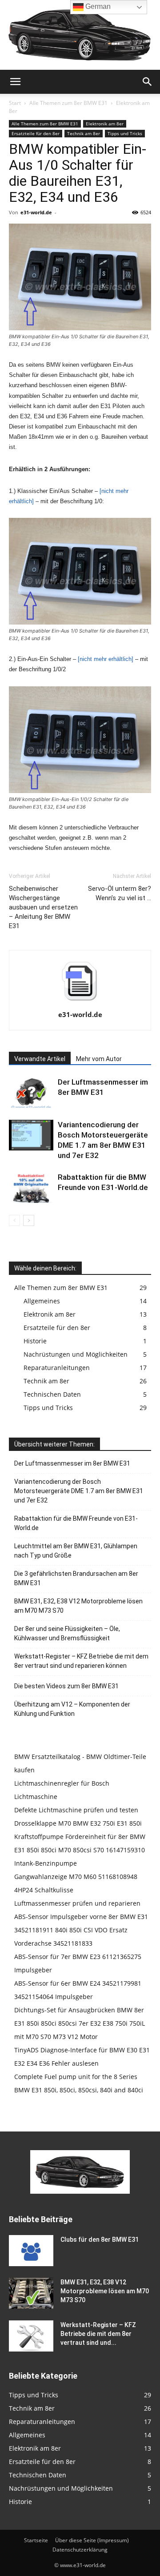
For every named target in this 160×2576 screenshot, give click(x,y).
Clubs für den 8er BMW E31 (100, 2239)
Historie (35, 1341)
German (97, 6)
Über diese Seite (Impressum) (92, 2540)
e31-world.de (36, 212)
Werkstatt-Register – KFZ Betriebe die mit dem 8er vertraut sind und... (98, 2334)
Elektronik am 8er (105, 124)
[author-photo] (80, 1002)
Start (15, 103)
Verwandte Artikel (40, 1059)
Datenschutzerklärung (80, 2550)
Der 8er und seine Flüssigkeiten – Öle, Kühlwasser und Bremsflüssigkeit (67, 1633)
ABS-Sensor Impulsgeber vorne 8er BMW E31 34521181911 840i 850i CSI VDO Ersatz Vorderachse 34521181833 (81, 1930)
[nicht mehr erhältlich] (106, 659)
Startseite (36, 2540)
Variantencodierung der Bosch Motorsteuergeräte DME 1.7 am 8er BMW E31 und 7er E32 (79, 1491)
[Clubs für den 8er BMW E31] (31, 2251)
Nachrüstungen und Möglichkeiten (76, 1354)
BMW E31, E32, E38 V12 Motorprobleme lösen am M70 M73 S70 (78, 1606)
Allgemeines (42, 1301)
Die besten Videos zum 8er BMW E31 (66, 1686)
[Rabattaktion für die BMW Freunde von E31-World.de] (31, 1188)
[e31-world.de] (80, 35)
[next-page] (29, 1220)
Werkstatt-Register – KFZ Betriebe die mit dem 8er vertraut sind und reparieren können (81, 1661)
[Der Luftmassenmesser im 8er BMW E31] (31, 1092)
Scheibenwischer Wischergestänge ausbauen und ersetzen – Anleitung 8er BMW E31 (43, 907)
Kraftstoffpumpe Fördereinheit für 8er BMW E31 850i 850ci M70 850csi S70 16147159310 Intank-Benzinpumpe (80, 1850)
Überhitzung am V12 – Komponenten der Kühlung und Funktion (72, 1709)
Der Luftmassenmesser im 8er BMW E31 (72, 1463)
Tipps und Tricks (125, 133)
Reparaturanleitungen (57, 1368)
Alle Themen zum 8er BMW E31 (68, 103)
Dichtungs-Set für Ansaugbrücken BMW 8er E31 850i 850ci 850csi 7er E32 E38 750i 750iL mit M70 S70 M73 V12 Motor (80, 2023)
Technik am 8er (84, 133)
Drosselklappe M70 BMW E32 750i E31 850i (78, 1823)
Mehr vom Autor (99, 1059)
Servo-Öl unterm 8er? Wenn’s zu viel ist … (120, 893)
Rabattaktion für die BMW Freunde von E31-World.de (76, 1523)
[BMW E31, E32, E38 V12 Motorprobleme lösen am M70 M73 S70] (31, 2293)
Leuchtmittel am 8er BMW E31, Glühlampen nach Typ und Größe (76, 1551)
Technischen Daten (52, 1394)
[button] (15, 82)
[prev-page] (14, 1220)
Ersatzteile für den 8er (36, 133)
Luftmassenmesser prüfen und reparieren (77, 1903)
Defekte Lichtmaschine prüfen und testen (76, 1810)
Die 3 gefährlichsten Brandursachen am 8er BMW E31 (76, 1578)
